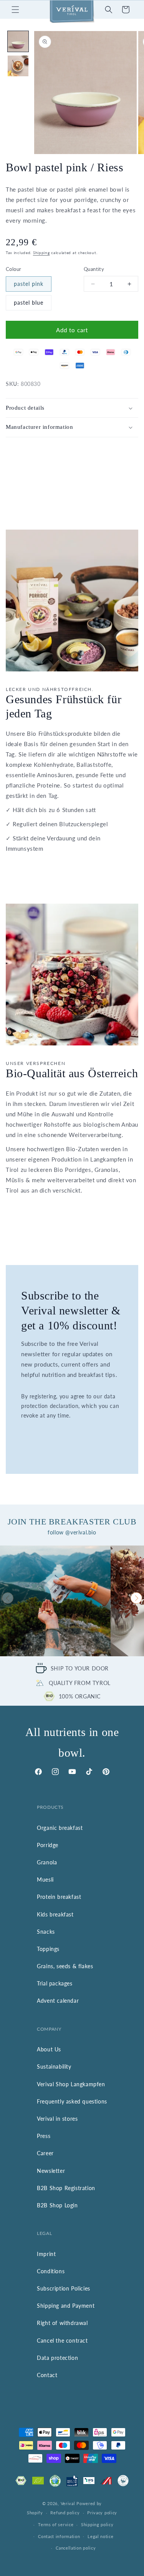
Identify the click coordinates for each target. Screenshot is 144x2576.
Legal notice (100, 2536)
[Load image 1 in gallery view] (18, 41)
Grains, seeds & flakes (65, 1966)
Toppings (48, 1949)
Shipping (41, 253)
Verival (68, 2503)
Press (44, 2136)
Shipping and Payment (66, 2306)
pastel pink (29, 284)
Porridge (48, 1845)
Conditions (51, 2271)
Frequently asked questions (72, 2101)
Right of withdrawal (62, 2323)
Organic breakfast (60, 1828)
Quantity (94, 269)
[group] (55, 1601)
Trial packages (55, 1983)
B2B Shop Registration (66, 2188)
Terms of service (56, 2524)
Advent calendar (58, 2001)
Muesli (45, 1879)
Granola (47, 1862)
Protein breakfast (59, 1897)
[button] (15, 10)
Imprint (46, 2254)
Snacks (46, 1932)
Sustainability (54, 2067)
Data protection (57, 2358)
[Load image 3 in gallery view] (18, 66)
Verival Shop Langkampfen (71, 2084)
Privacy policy (102, 2513)
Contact (47, 2375)
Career (45, 2153)
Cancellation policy (76, 2548)
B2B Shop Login (57, 2205)
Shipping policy (97, 2524)
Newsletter (51, 2171)
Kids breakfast (55, 1914)
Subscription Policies (64, 2288)
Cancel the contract (62, 2341)
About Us (49, 2049)
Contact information (59, 2536)
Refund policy (65, 2513)
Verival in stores (57, 2119)
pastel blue (29, 303)
